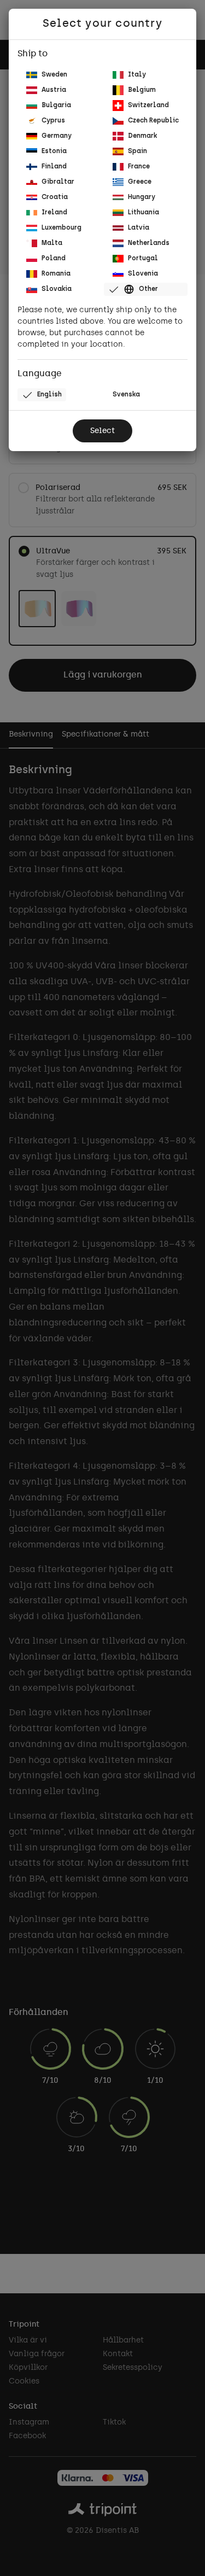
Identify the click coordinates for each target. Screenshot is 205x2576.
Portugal (143, 259)
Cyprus (53, 121)
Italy (137, 75)
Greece (140, 182)
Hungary (142, 197)
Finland (54, 167)
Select (102, 431)
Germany (57, 136)
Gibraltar (58, 182)
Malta (52, 243)
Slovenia (143, 274)
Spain (137, 151)
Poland (54, 259)
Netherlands (149, 243)
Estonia (54, 151)
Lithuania (143, 213)
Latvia (139, 228)
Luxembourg (61, 228)
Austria (54, 90)
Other (148, 289)
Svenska (126, 395)
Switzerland (148, 106)
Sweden (54, 75)
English (49, 395)
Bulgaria (56, 106)
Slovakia (57, 289)
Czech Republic (153, 121)
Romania (56, 274)
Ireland (54, 213)
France (139, 167)
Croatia (55, 197)
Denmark (142, 136)
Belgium (142, 90)
